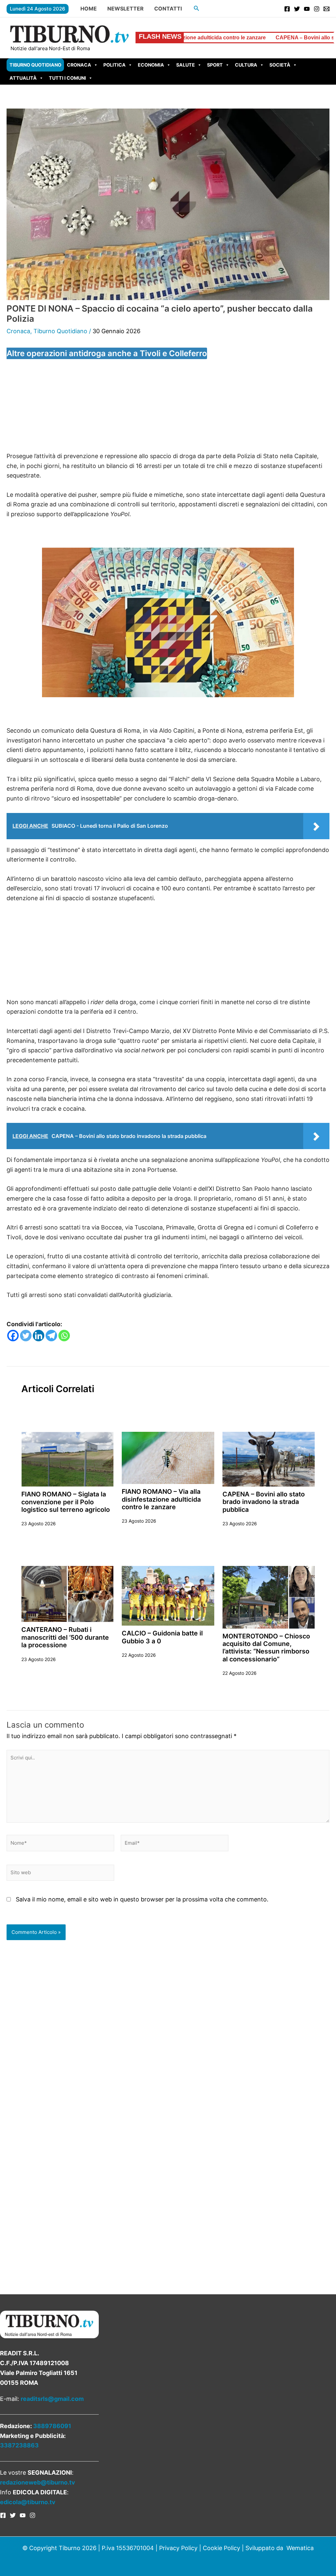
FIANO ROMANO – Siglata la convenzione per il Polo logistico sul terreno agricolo (66, 1502)
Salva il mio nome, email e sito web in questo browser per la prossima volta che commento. (142, 1899)
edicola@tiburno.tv (28, 2502)
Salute (186, 65)
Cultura (246, 65)
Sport (215, 65)
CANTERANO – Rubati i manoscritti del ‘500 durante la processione (65, 1637)
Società (280, 65)
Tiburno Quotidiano (35, 65)
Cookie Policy (221, 2548)
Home (89, 9)
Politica (115, 65)
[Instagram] (317, 9)
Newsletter (126, 9)
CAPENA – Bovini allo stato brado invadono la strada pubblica (257, 38)
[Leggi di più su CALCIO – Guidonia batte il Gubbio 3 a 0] (168, 1595)
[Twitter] (297, 9)
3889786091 (52, 2426)
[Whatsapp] (64, 1336)
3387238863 (19, 2445)
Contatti (168, 9)
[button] (197, 8)
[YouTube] (307, 9)
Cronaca (79, 65)
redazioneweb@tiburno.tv (38, 2482)
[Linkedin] (39, 1336)
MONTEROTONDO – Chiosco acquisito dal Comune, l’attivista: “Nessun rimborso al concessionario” (266, 1648)
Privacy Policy (178, 2548)
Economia (151, 65)
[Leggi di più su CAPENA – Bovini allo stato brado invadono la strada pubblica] (269, 1459)
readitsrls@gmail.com (52, 2399)
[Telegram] (51, 1336)
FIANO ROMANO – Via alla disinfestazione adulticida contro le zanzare (161, 1499)
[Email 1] (326, 9)
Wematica (300, 2548)
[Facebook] (287, 9)
